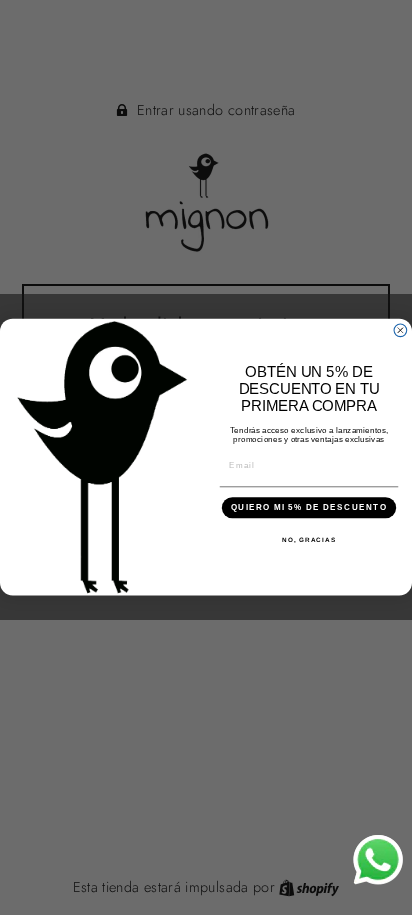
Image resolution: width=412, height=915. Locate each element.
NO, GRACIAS (309, 539)
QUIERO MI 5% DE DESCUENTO (309, 508)
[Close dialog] (400, 330)
